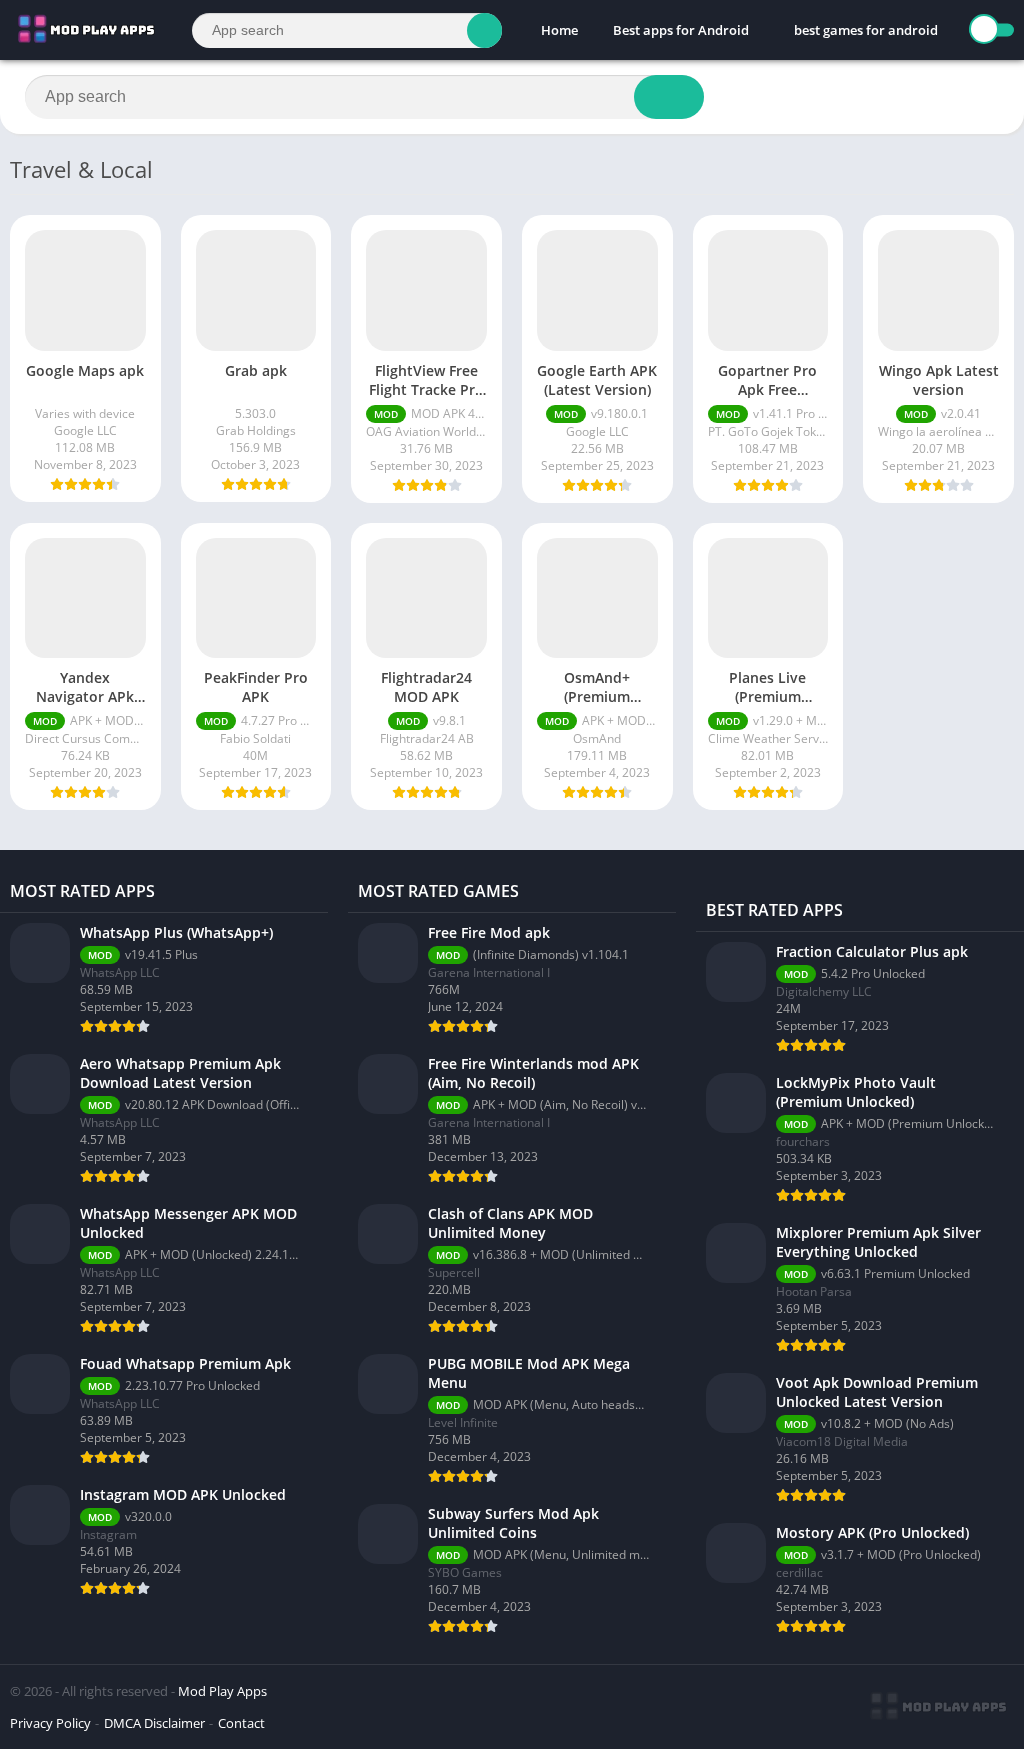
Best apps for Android (681, 30)
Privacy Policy (50, 1723)
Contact (241, 1723)
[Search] (484, 30)
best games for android (866, 30)
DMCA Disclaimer (154, 1723)
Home (559, 30)
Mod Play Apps (222, 1691)
